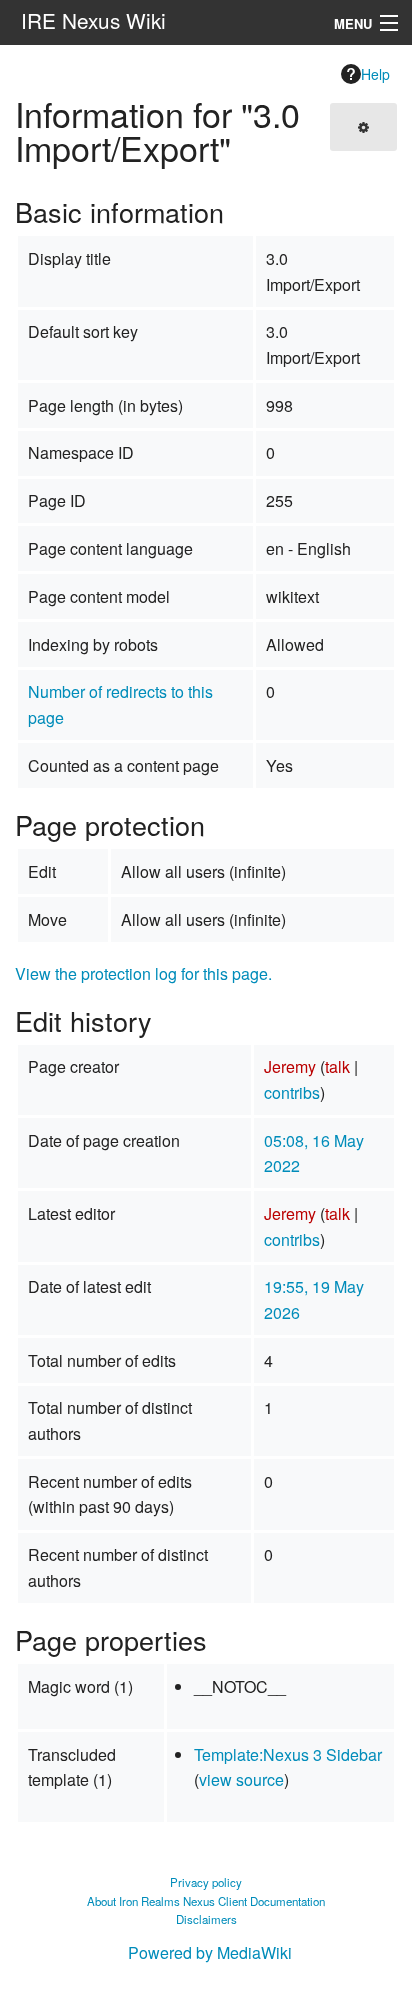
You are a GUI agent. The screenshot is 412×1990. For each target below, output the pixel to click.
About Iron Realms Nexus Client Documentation (206, 1901)
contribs (292, 1092)
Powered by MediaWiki (210, 1952)
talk (337, 1066)
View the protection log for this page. (143, 973)
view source (241, 1779)
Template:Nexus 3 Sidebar (288, 1754)
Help (375, 74)
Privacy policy (206, 1882)
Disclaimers (206, 1919)
